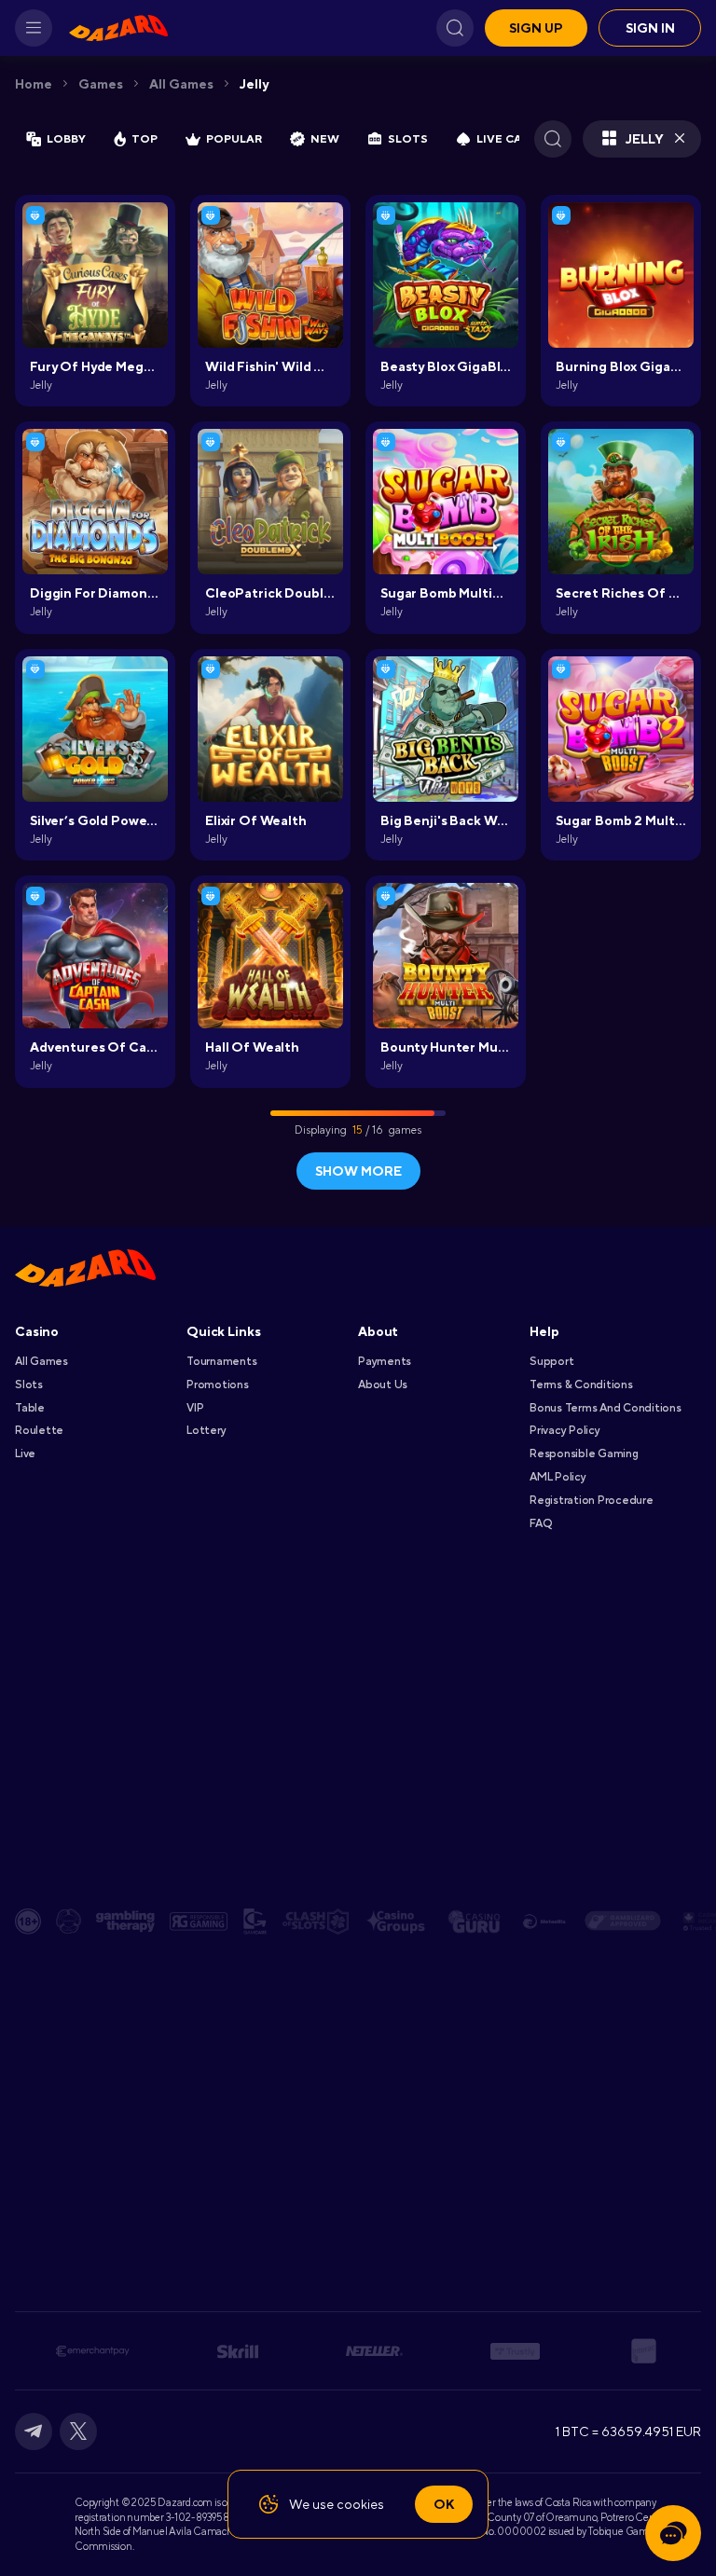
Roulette (39, 1430)
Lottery (206, 1430)
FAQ (540, 1523)
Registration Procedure (592, 1500)
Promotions (218, 1384)
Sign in (650, 28)
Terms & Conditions (581, 1384)
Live (25, 1453)
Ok (444, 2504)
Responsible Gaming (584, 1453)
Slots (29, 1384)
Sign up (536, 28)
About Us (383, 1384)
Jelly (254, 84)
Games (101, 84)
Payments (385, 1361)
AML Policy (558, 1477)
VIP (195, 1408)
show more (358, 1171)
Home (34, 84)
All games (181, 84)
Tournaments (221, 1361)
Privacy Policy (565, 1430)
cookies (360, 2504)
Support (551, 1361)
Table (30, 1408)
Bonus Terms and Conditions (606, 1408)
